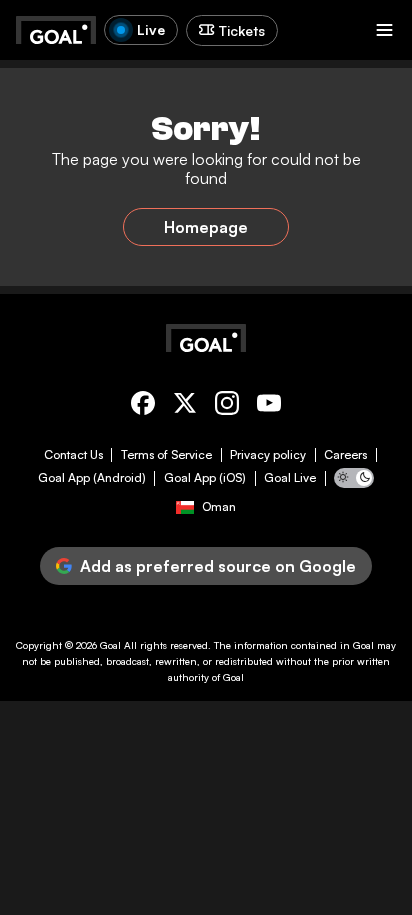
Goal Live (290, 478)
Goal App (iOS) (205, 478)
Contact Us (73, 455)
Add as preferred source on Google (218, 566)
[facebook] (143, 406)
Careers (345, 455)
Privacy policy (268, 455)
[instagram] (227, 406)
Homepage (206, 227)
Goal (110, 645)
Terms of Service (166, 455)
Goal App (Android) (92, 478)
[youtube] (269, 406)
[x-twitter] (185, 406)
